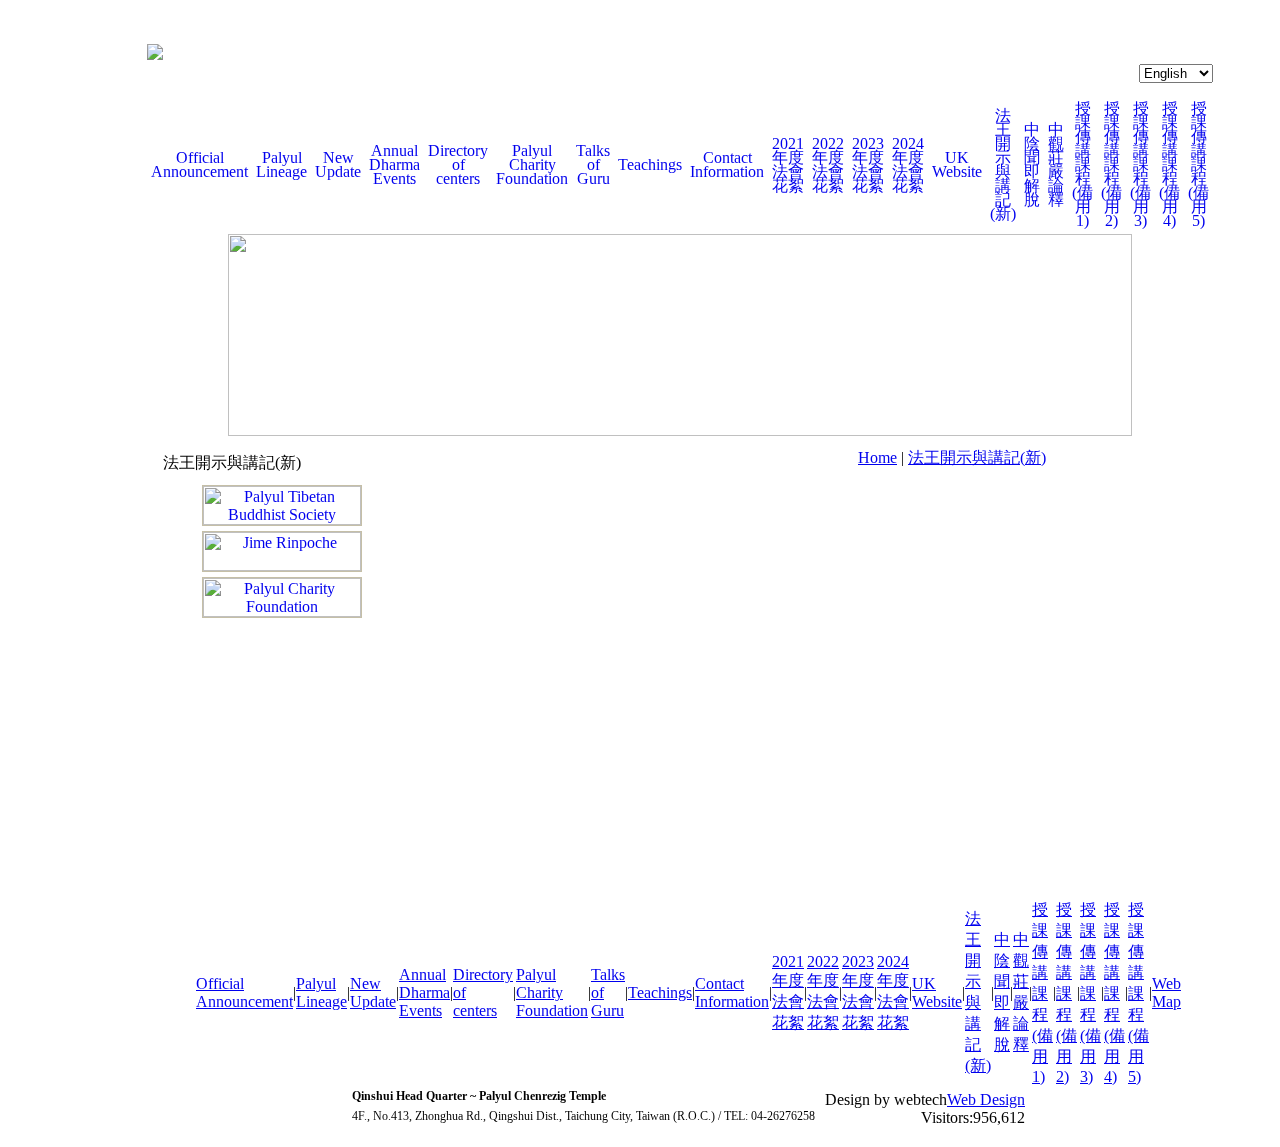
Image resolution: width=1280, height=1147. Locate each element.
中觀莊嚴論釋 (1056, 164)
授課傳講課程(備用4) (1169, 164)
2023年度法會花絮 (868, 164)
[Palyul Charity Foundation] (282, 597)
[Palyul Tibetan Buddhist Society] (282, 505)
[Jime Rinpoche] (282, 551)
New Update (338, 164)
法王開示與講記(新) (1003, 164)
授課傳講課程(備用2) (1111, 164)
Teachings (650, 164)
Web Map (1166, 992)
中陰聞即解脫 (1032, 164)
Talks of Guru (593, 164)
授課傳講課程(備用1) (1082, 164)
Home (877, 457)
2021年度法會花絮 (788, 164)
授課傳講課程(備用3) (1140, 164)
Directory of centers (458, 164)
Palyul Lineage (281, 164)
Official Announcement (199, 164)
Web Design (986, 1099)
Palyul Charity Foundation (532, 164)
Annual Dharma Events (394, 164)
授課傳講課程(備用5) (1198, 164)
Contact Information (727, 164)
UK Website (957, 164)
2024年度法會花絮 (908, 164)
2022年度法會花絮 (828, 164)
